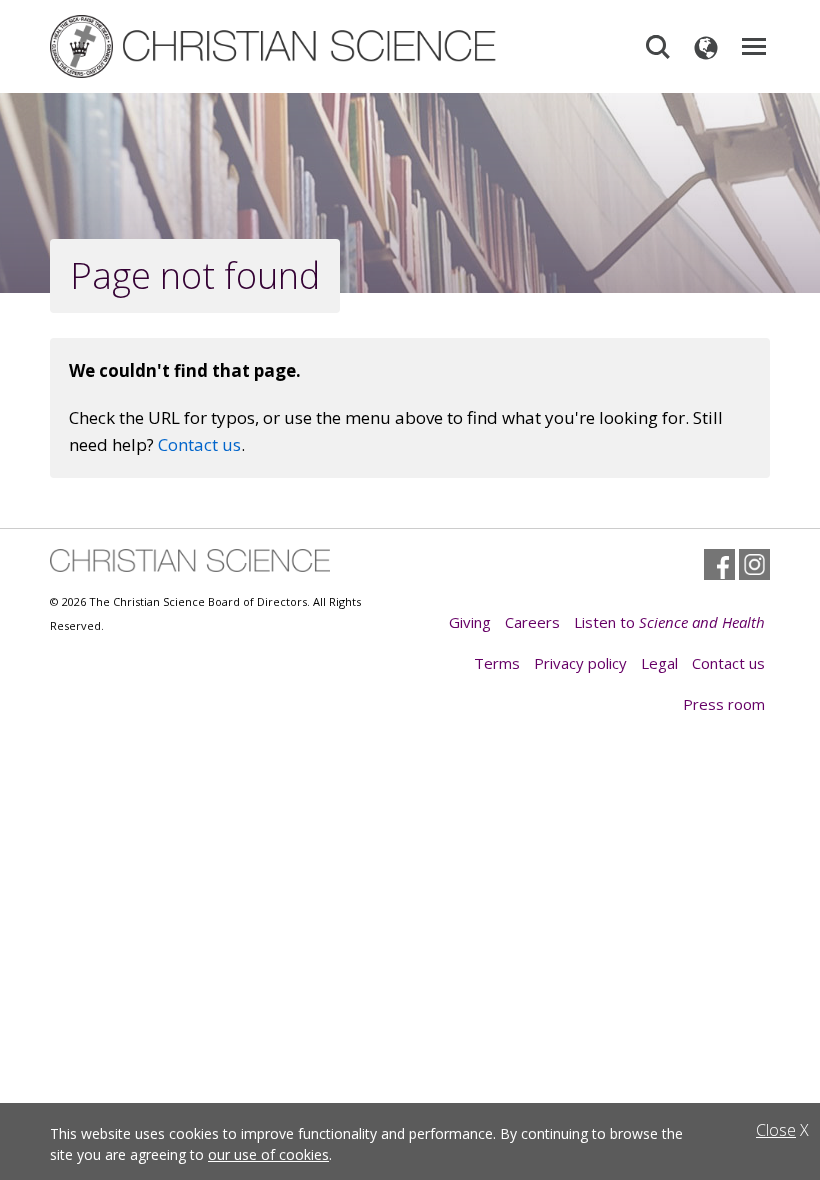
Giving (470, 622)
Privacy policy (580, 663)
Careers (532, 622)
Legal (659, 663)
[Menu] (754, 47)
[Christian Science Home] (275, 46)
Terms (497, 663)
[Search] (658, 47)
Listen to (669, 622)
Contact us (199, 444)
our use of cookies (268, 1154)
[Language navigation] (706, 47)
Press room (724, 704)
